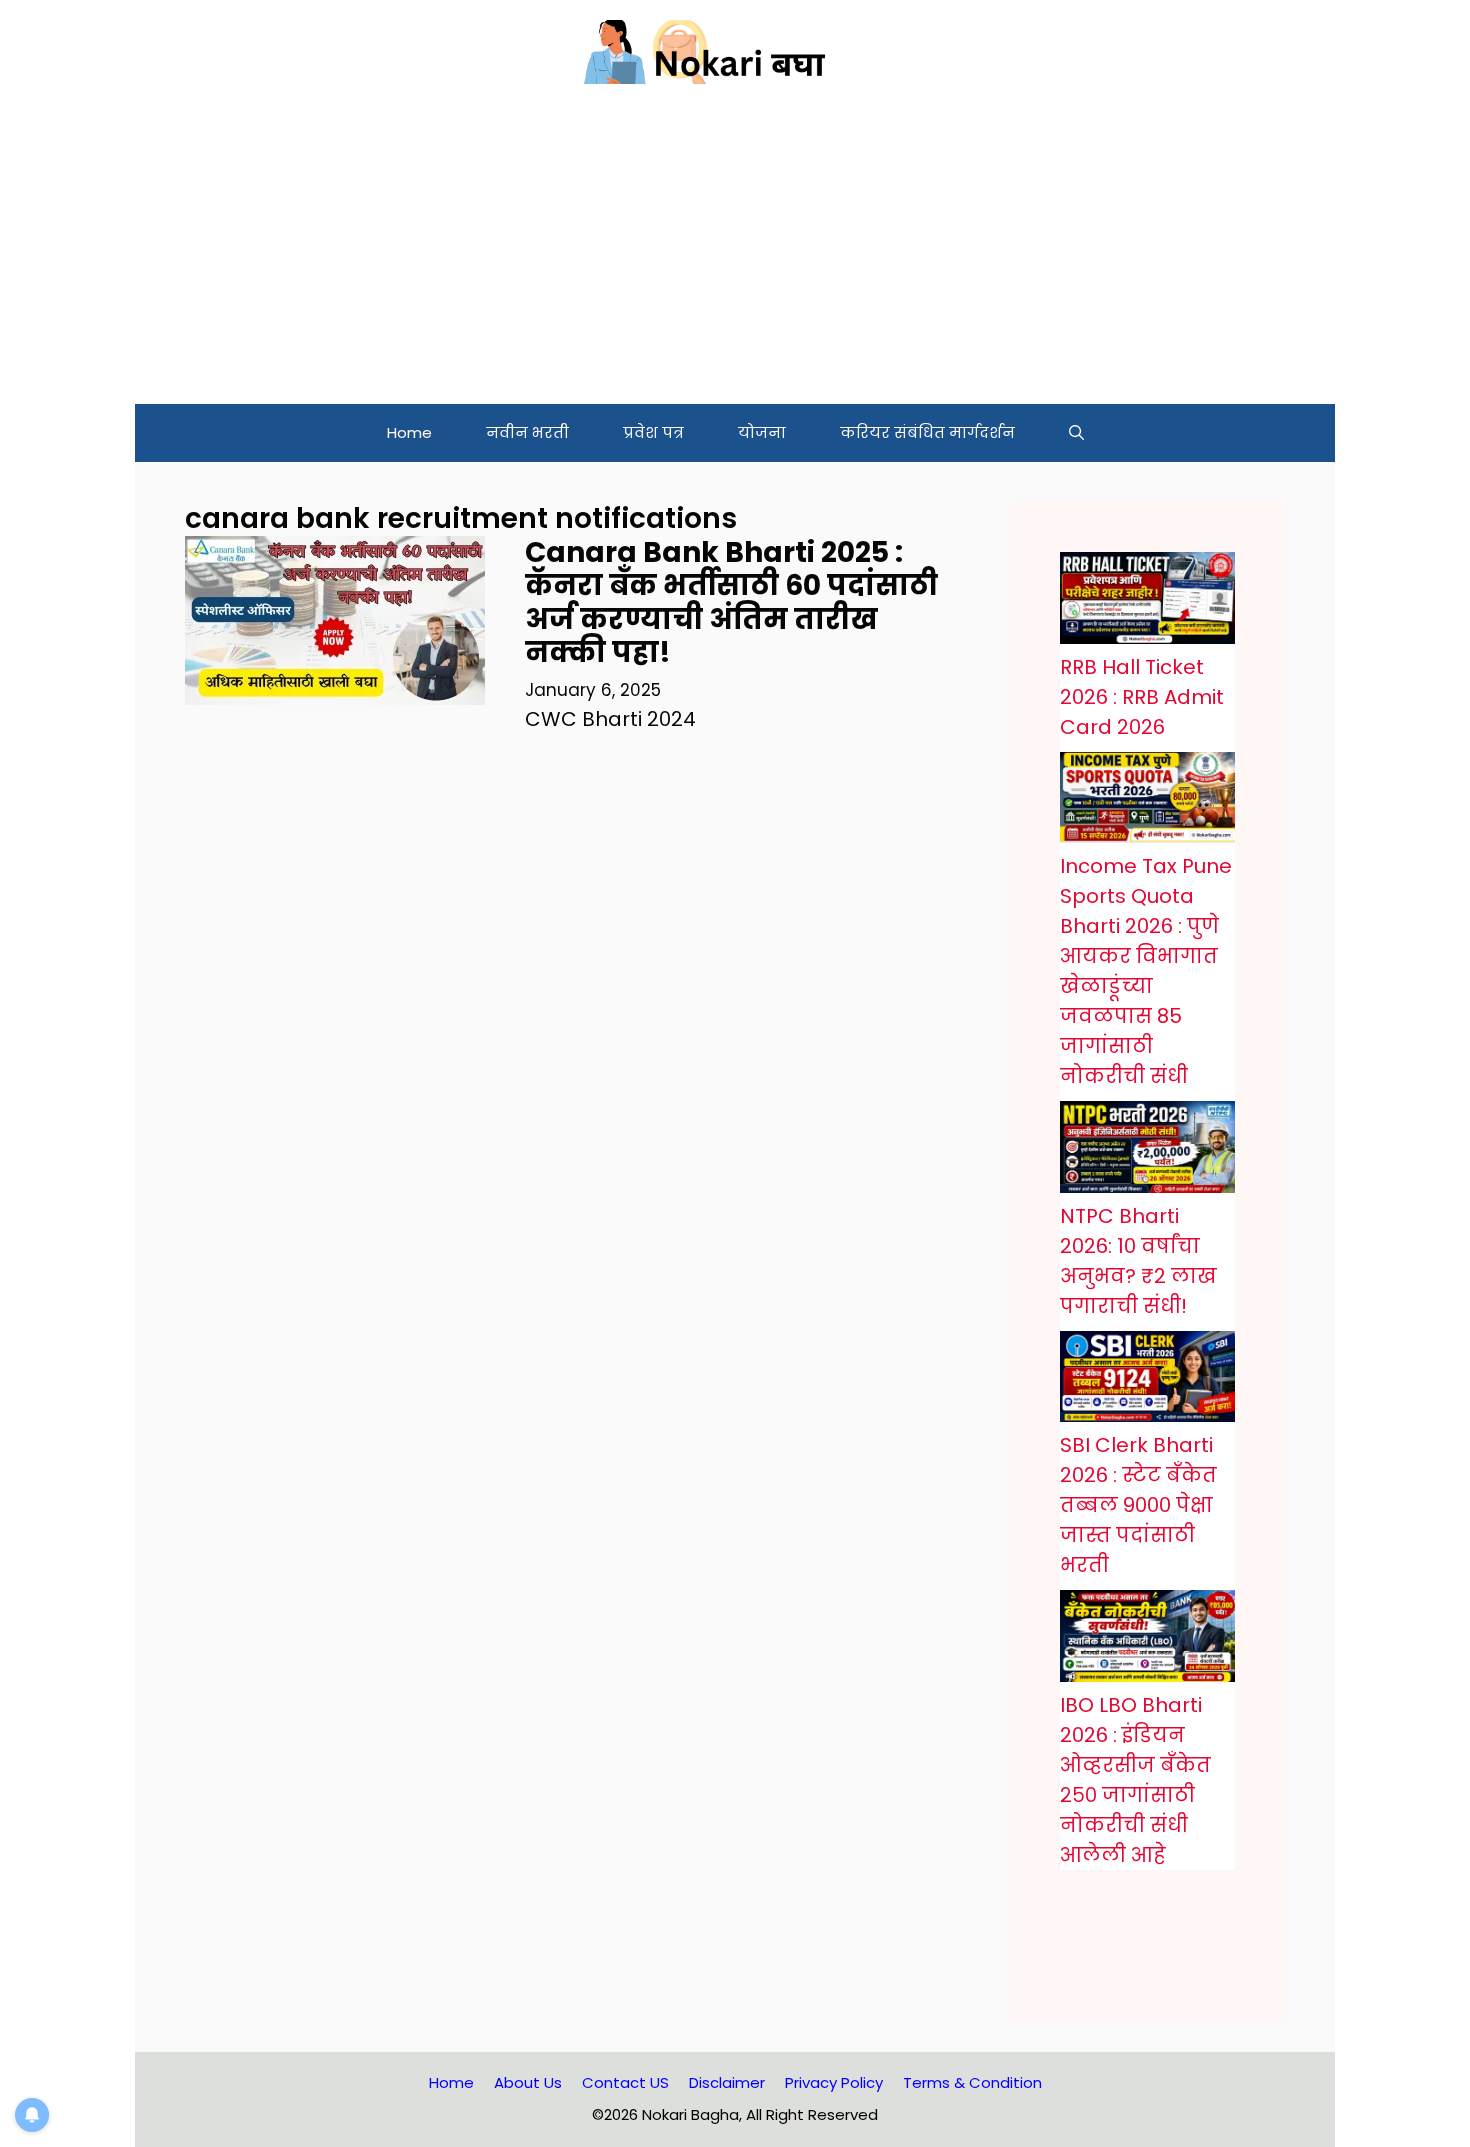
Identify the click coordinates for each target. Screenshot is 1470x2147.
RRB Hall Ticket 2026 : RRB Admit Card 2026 (1142, 697)
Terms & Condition (972, 2082)
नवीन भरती (527, 432)
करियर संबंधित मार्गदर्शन (927, 432)
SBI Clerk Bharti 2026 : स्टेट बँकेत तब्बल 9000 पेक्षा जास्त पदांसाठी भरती (1138, 1505)
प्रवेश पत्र (653, 432)
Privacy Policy (834, 2082)
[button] (1076, 433)
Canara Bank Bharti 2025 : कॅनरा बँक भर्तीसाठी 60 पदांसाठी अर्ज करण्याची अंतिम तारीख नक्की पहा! (731, 603)
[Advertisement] (735, 254)
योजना (762, 432)
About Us (528, 2082)
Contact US (625, 2082)
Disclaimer (727, 2082)
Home (409, 432)
